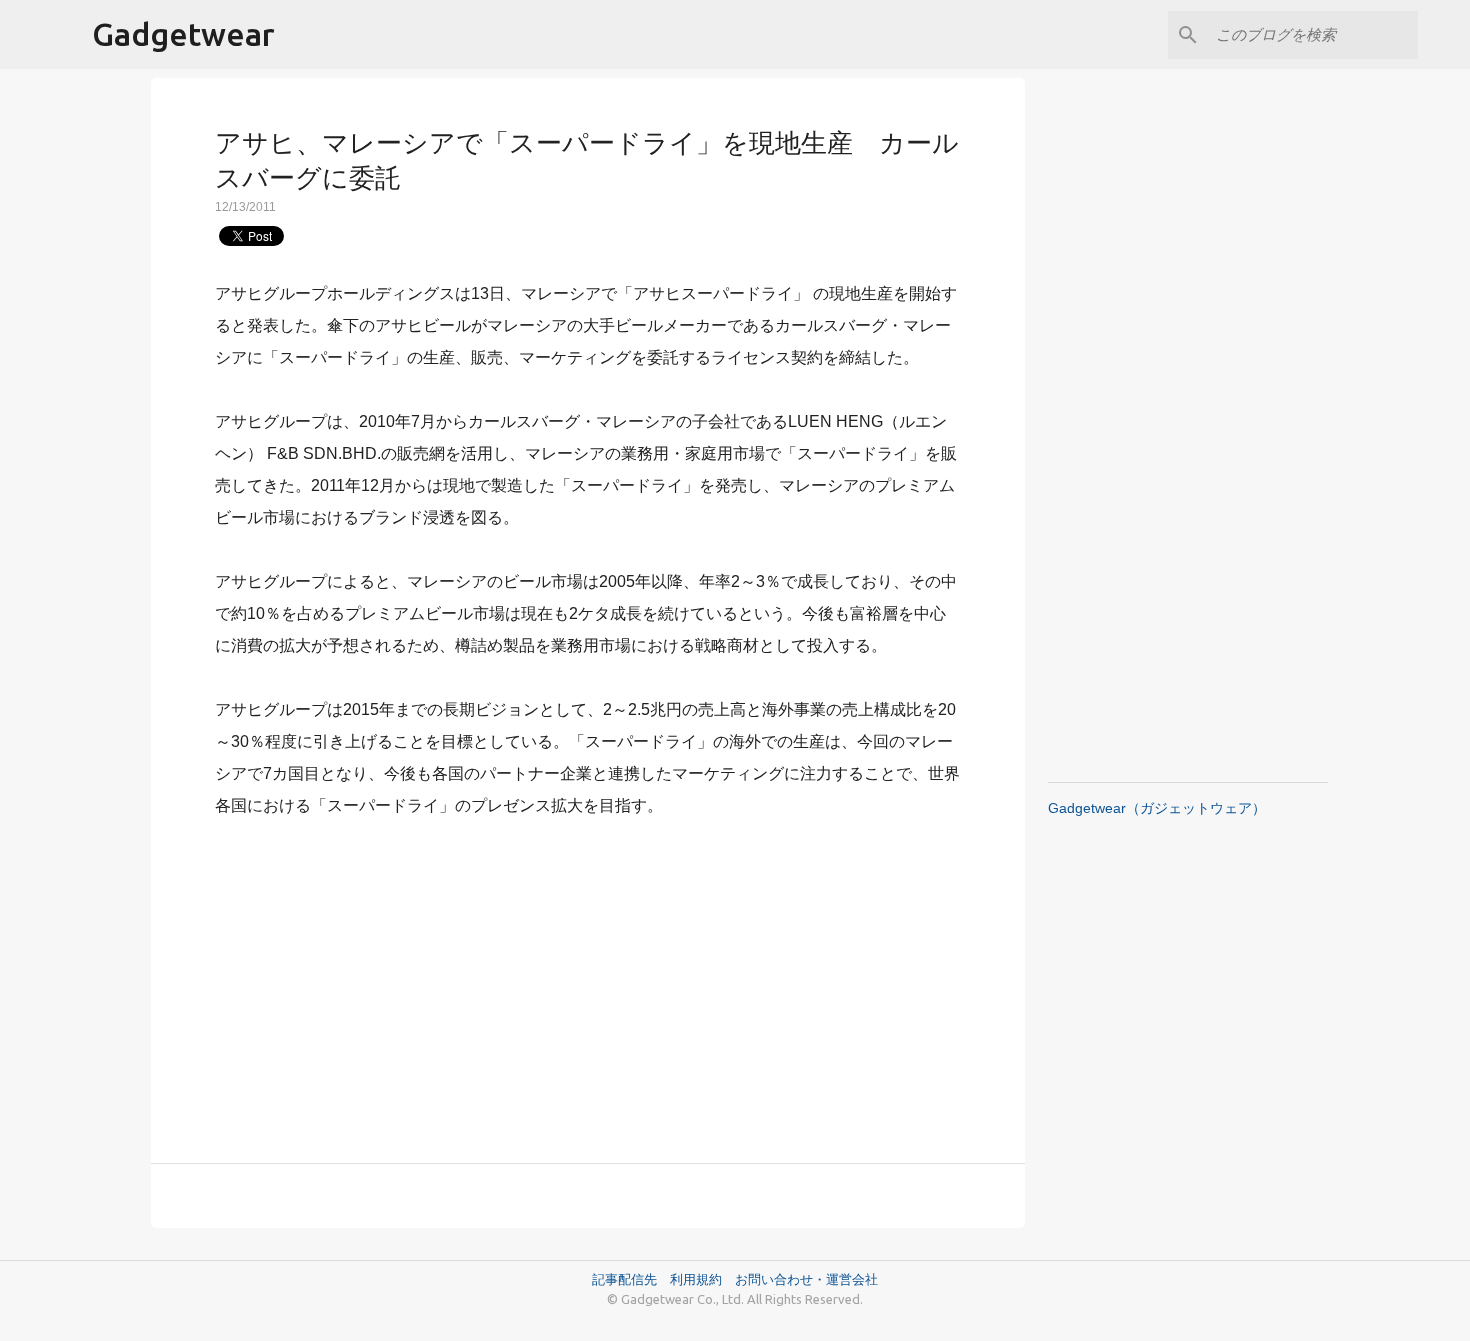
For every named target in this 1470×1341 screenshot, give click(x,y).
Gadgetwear (183, 34)
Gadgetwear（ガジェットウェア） (1157, 808)
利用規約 (702, 1279)
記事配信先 (624, 1279)
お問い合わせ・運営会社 (806, 1279)
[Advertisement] (588, 979)
